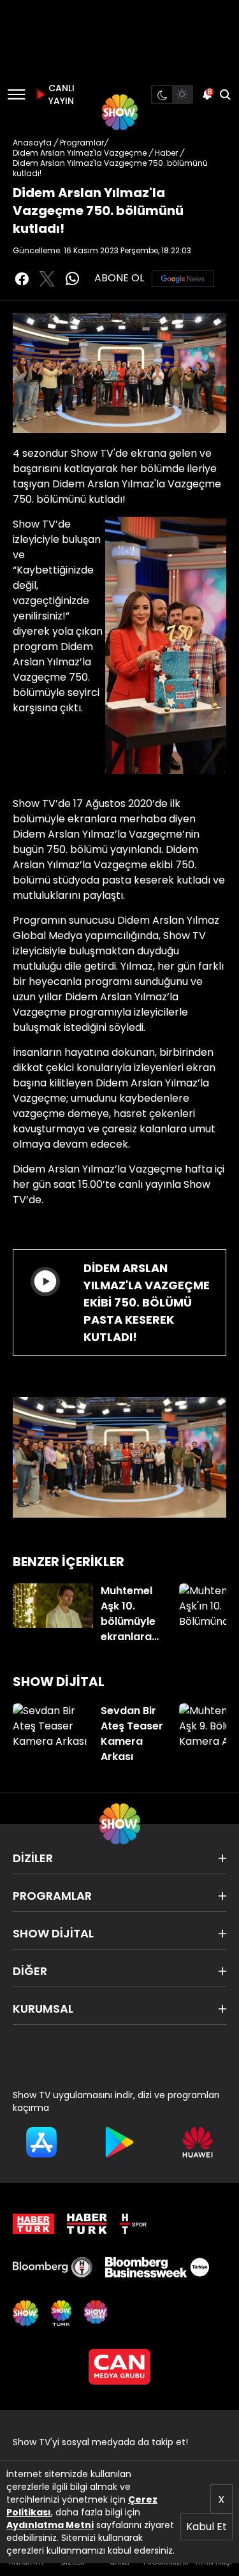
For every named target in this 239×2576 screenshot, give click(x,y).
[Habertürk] (33, 2224)
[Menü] (16, 94)
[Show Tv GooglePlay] (119, 2142)
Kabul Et (206, 2527)
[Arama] (225, 94)
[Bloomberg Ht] (53, 2267)
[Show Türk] (61, 2313)
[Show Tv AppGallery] (198, 2142)
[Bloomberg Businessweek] (157, 2267)
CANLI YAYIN (60, 94)
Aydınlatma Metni (50, 2525)
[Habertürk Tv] (87, 2224)
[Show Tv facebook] (22, 279)
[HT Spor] (133, 2224)
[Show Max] (97, 2313)
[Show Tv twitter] (47, 279)
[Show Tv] (120, 112)
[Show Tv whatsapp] (73, 279)
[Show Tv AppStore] (41, 2142)
